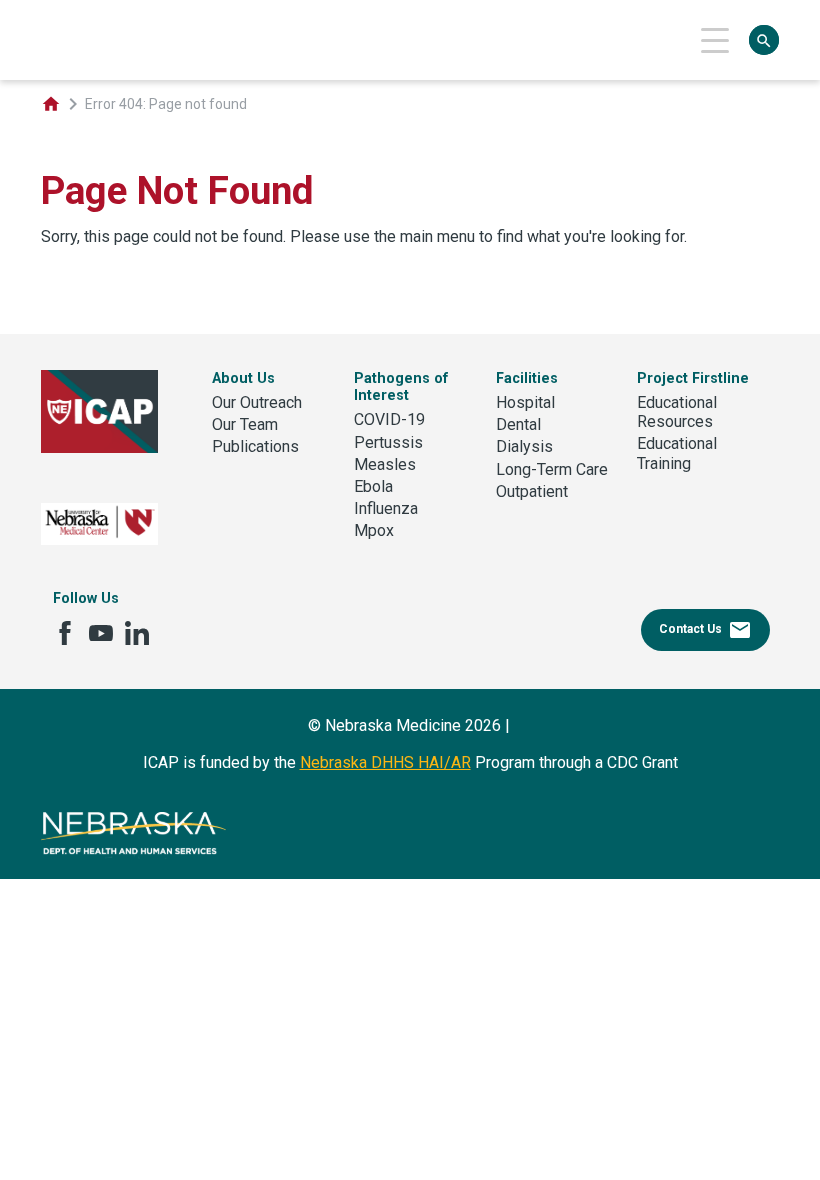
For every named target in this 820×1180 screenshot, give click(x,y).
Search (764, 41)
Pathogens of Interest (401, 387)
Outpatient (532, 491)
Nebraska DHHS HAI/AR (385, 762)
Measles (385, 464)
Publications (255, 446)
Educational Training (677, 453)
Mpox (374, 530)
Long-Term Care (552, 469)
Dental (518, 424)
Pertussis (388, 442)
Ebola (373, 486)
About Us (243, 378)
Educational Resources (677, 412)
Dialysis (524, 446)
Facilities (527, 378)
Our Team (245, 424)
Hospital (525, 402)
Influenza (386, 508)
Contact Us (705, 630)
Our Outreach (257, 402)
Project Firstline (693, 378)
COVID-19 (389, 419)
